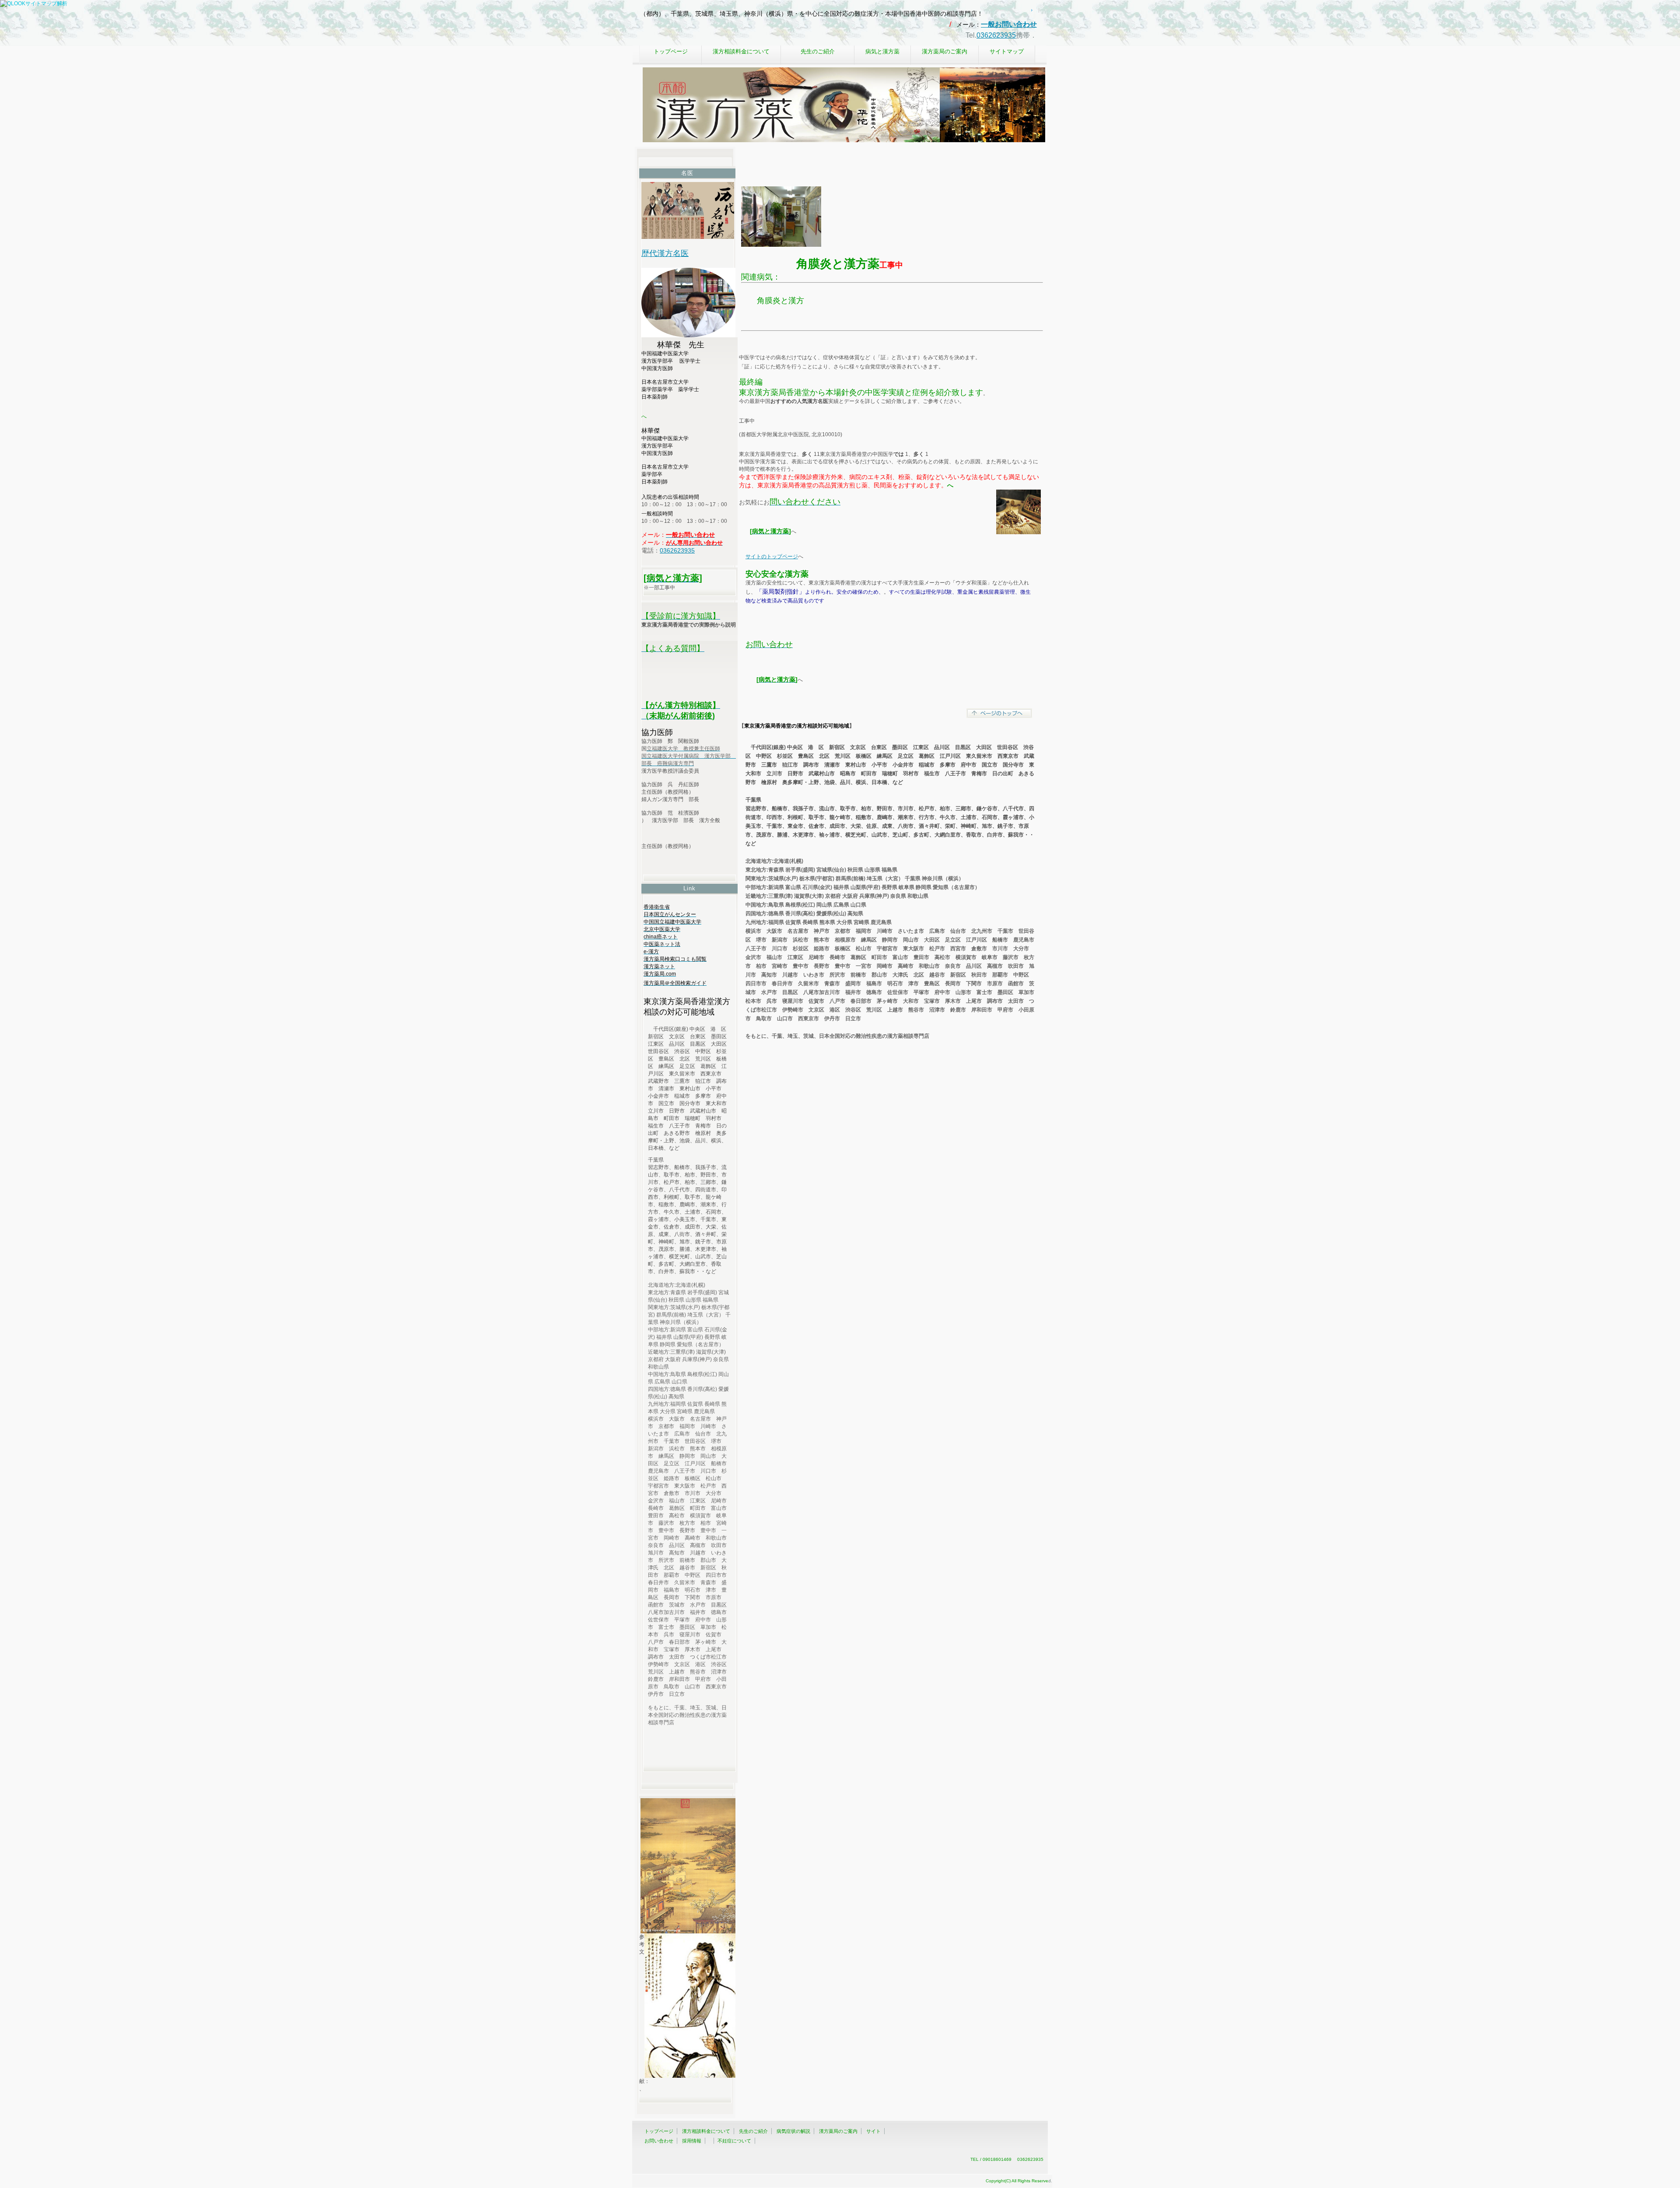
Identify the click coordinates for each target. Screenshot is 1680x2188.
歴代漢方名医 (665, 253)
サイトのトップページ (772, 557)
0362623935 (996, 35)
